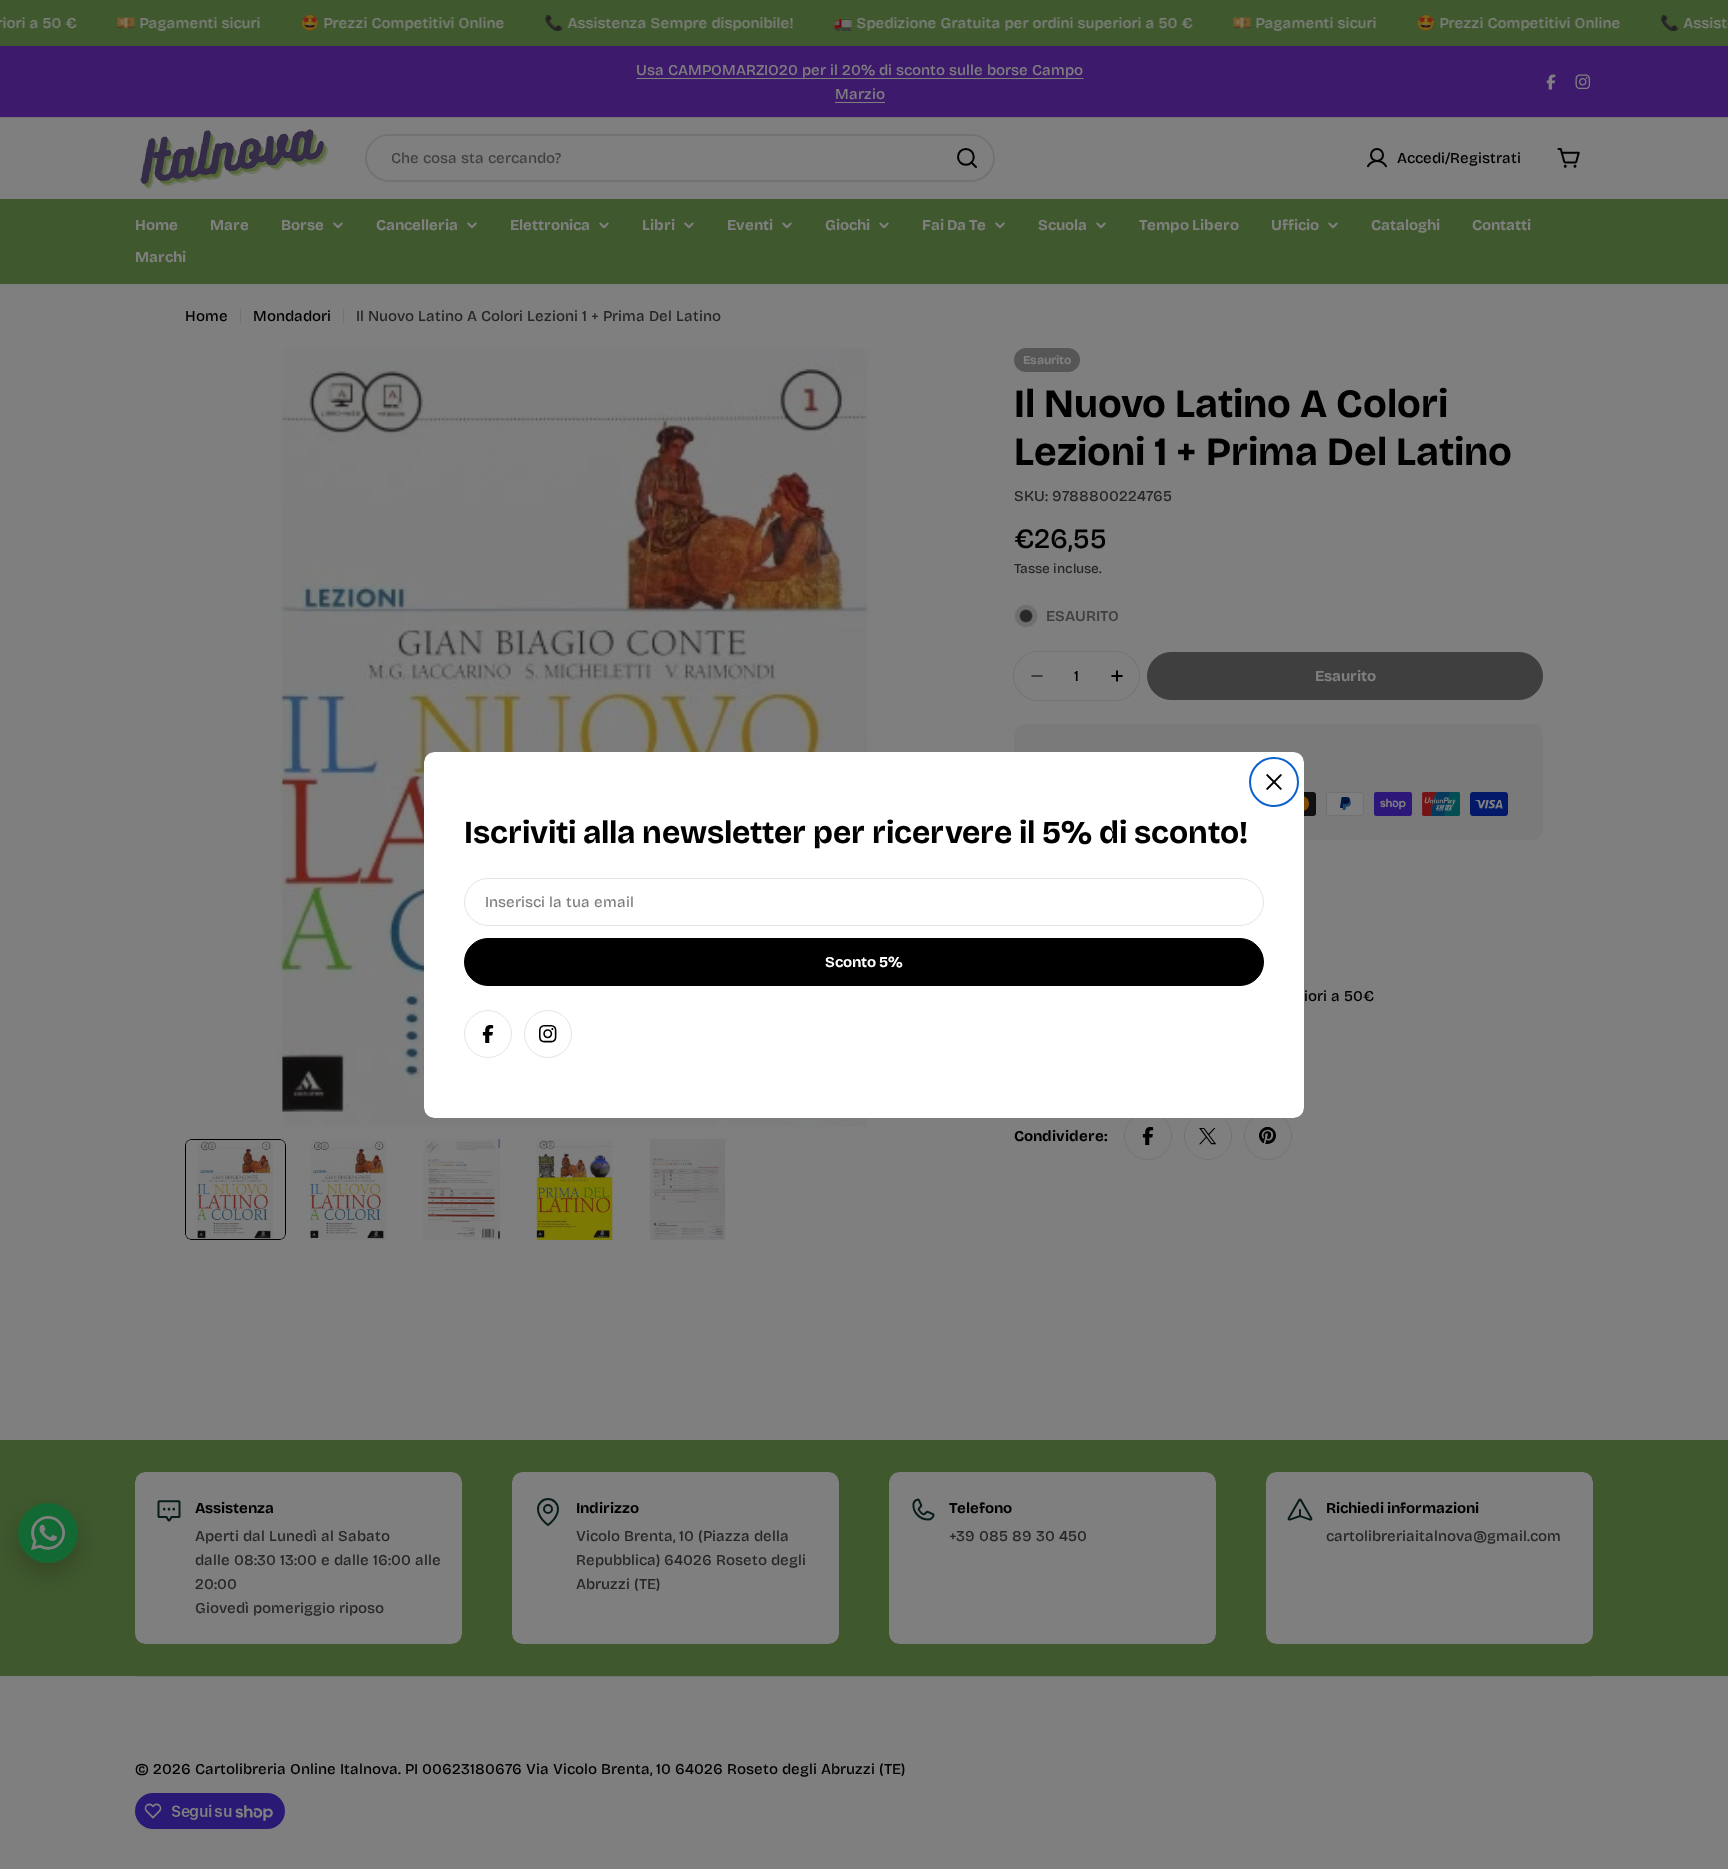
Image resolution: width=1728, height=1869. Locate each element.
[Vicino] (1274, 782)
